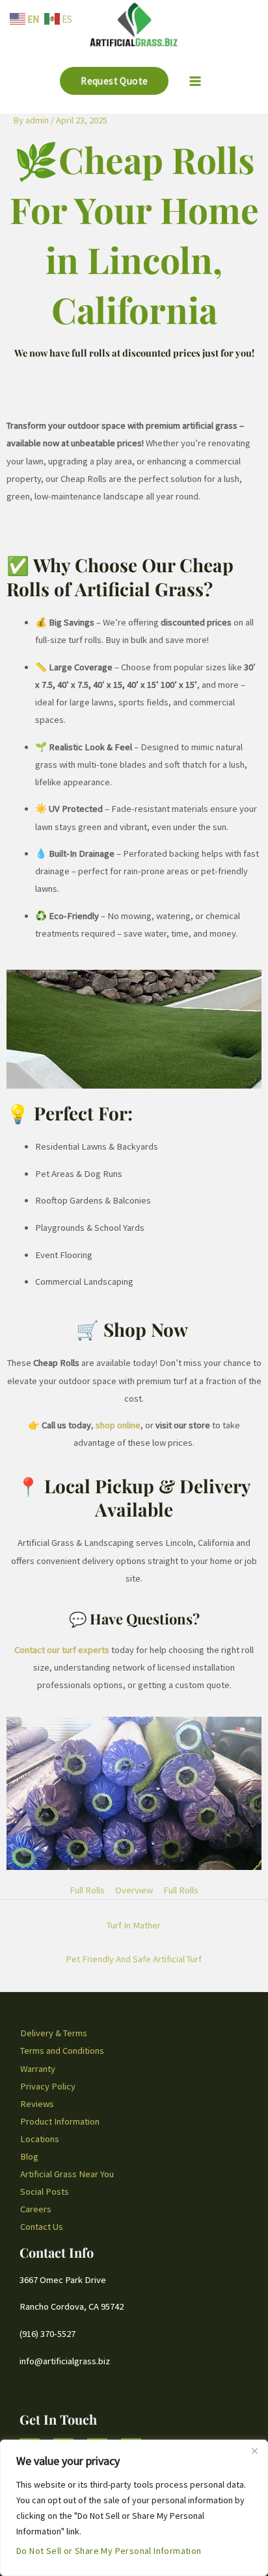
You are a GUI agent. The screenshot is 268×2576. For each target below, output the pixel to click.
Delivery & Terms (54, 2033)
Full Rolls (87, 1890)
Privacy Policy (48, 2086)
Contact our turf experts (62, 1650)
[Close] (254, 2451)
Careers (36, 2209)
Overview (134, 1890)
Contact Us (42, 2227)
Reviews (37, 2104)
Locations (40, 2139)
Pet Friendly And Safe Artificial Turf (134, 1959)
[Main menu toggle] (194, 81)
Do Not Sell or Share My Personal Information (109, 2551)
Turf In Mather (134, 1925)
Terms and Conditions (62, 2051)
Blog (29, 2156)
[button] (114, 81)
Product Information (60, 2121)
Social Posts (45, 2191)
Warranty (38, 2069)
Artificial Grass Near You (67, 2174)
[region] (134, 2508)
